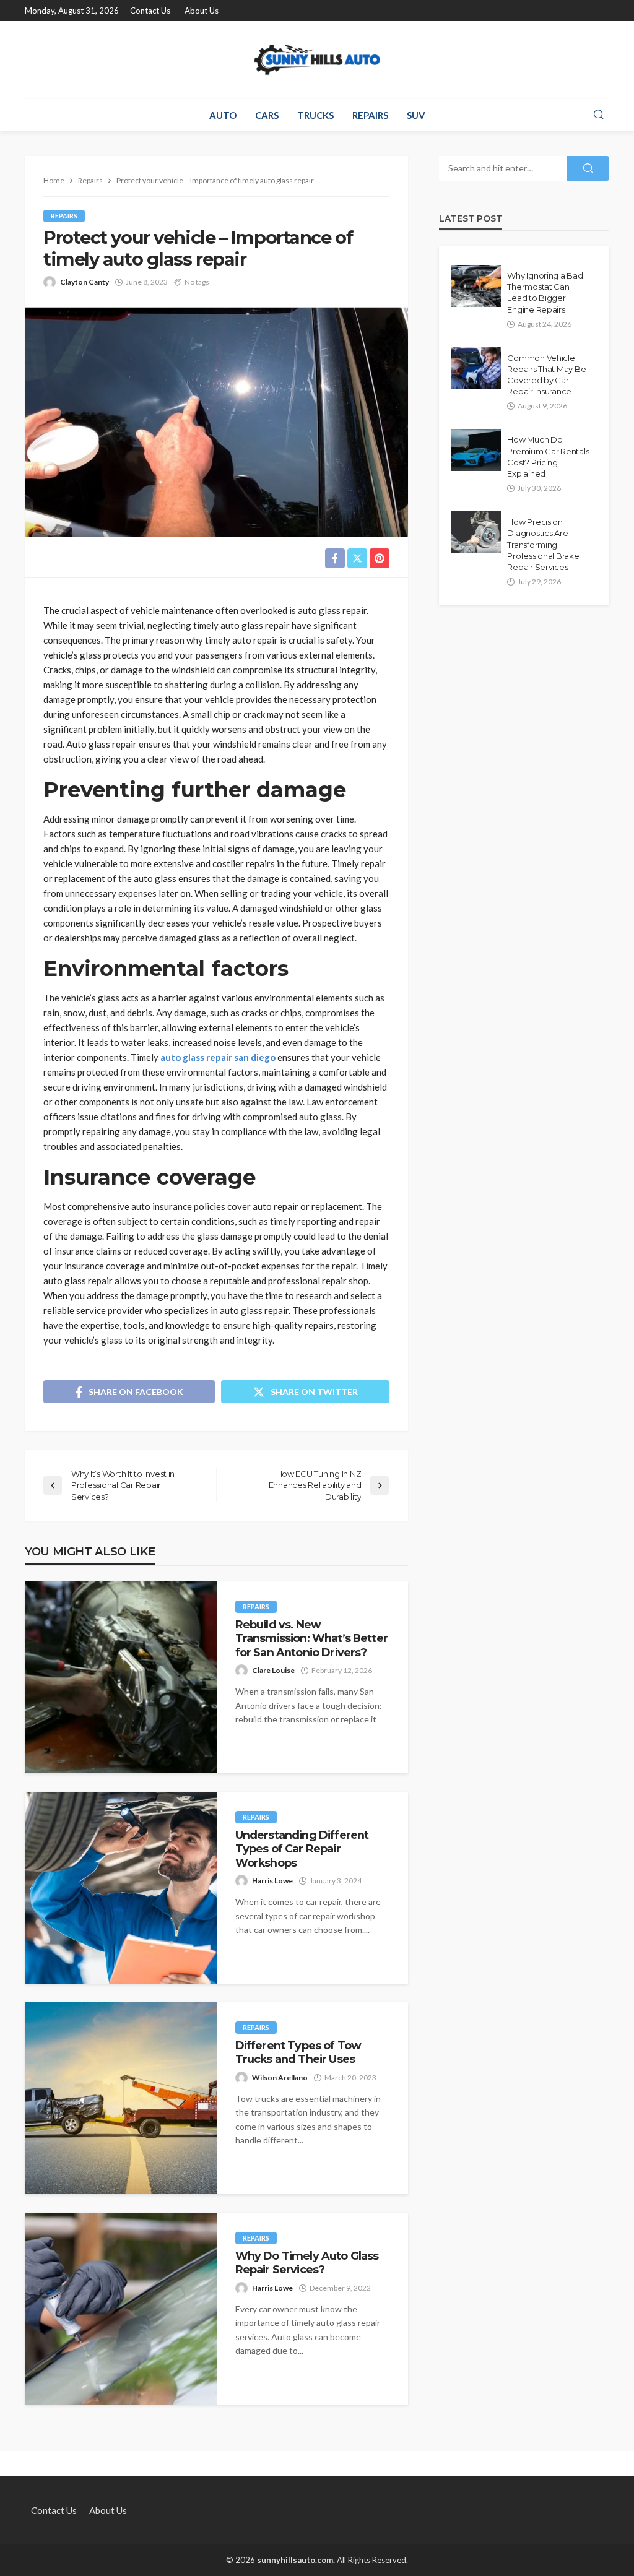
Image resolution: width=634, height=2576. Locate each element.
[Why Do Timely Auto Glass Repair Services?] (121, 2309)
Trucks (315, 115)
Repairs (370, 115)
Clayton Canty (85, 282)
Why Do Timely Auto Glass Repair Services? (307, 2263)
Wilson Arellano (280, 2077)
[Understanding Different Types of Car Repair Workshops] (121, 1888)
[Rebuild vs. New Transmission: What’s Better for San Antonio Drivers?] (121, 1677)
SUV (416, 115)
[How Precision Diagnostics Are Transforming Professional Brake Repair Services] (476, 532)
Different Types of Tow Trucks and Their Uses (298, 2052)
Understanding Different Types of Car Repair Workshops (302, 1849)
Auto (223, 115)
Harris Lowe (272, 1881)
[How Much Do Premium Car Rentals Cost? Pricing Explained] (476, 450)
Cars (267, 115)
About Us (202, 11)
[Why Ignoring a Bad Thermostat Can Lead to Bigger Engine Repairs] (476, 286)
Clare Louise (273, 1670)
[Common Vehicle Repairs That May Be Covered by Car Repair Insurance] (476, 368)
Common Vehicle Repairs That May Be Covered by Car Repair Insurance (546, 375)
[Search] (599, 115)
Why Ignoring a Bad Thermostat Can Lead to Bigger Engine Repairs (545, 292)
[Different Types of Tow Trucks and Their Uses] (121, 2098)
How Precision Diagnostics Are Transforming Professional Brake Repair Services (543, 544)
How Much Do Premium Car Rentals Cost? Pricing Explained (548, 456)
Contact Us (150, 11)
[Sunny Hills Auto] (317, 60)
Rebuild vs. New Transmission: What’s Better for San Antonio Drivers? (311, 1638)
